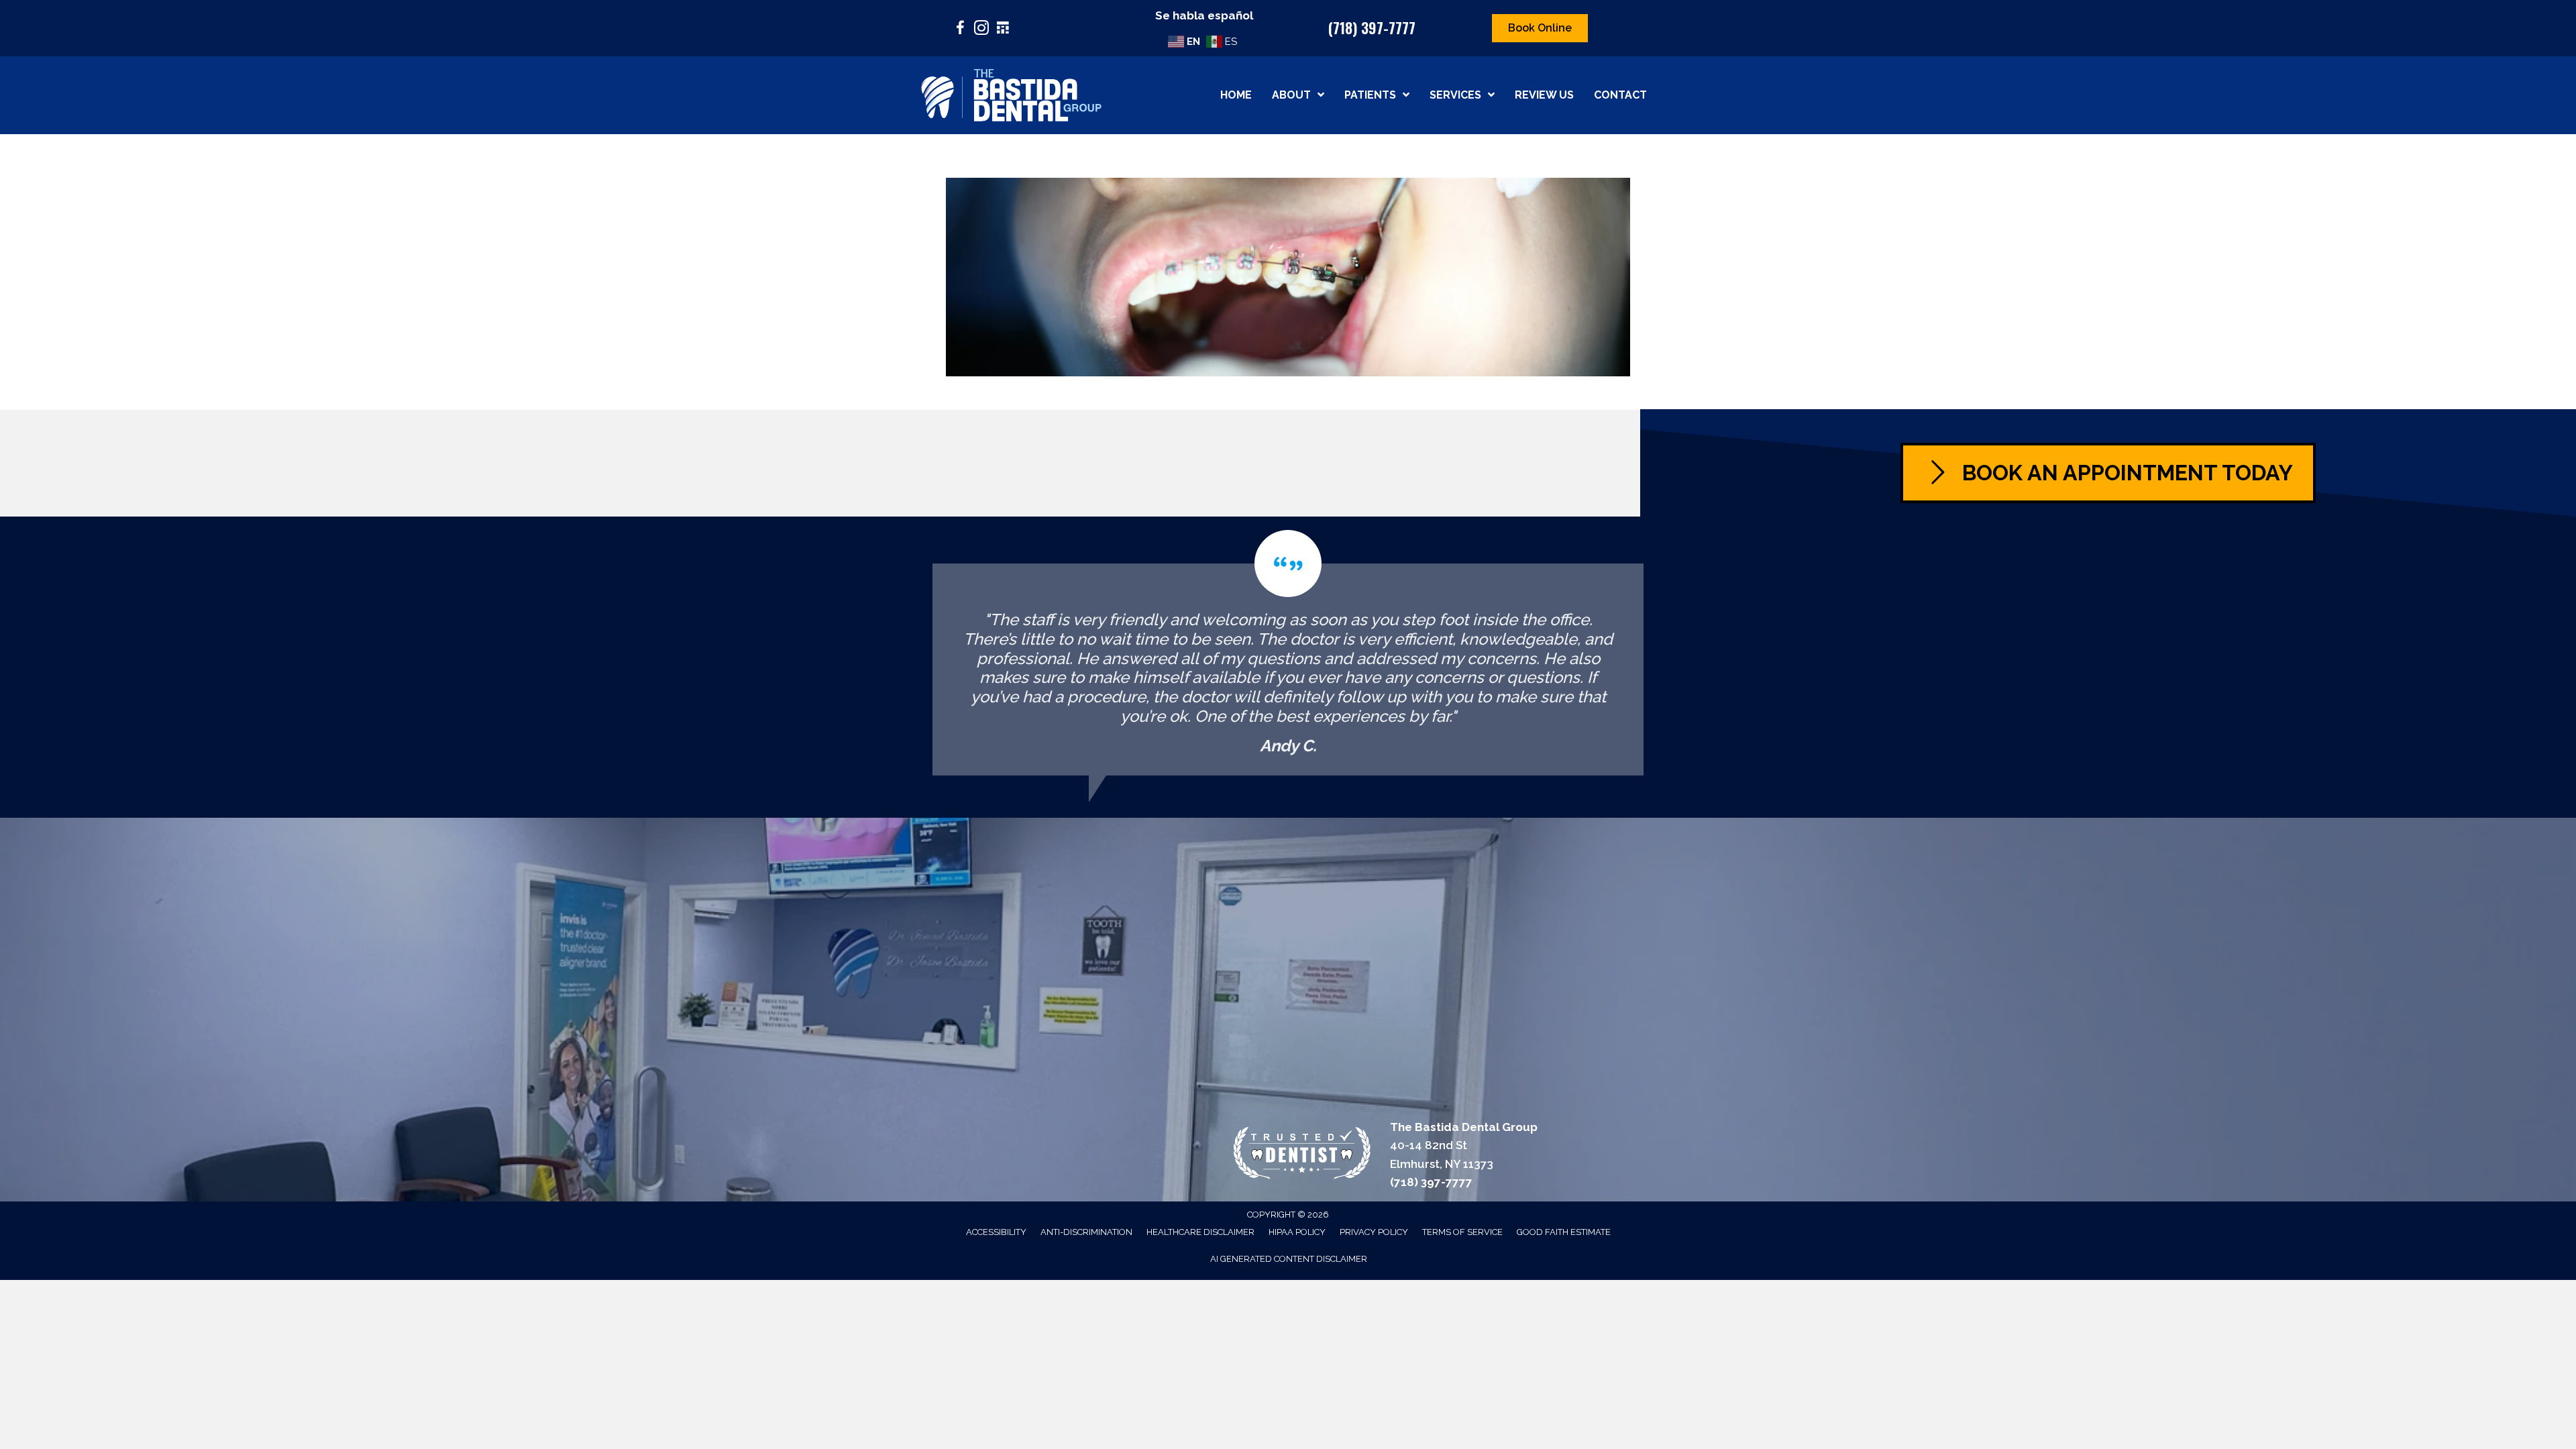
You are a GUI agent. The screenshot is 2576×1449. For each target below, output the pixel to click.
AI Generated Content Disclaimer (1289, 1259)
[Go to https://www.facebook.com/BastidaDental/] (960, 30)
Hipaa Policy (1297, 1232)
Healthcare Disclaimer (1200, 1232)
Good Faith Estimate (1564, 1232)
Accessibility (996, 1232)
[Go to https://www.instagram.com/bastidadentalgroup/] (981, 30)
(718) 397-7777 (1372, 28)
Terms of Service (1462, 1232)
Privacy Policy (1374, 1232)
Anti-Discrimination (1086, 1232)
